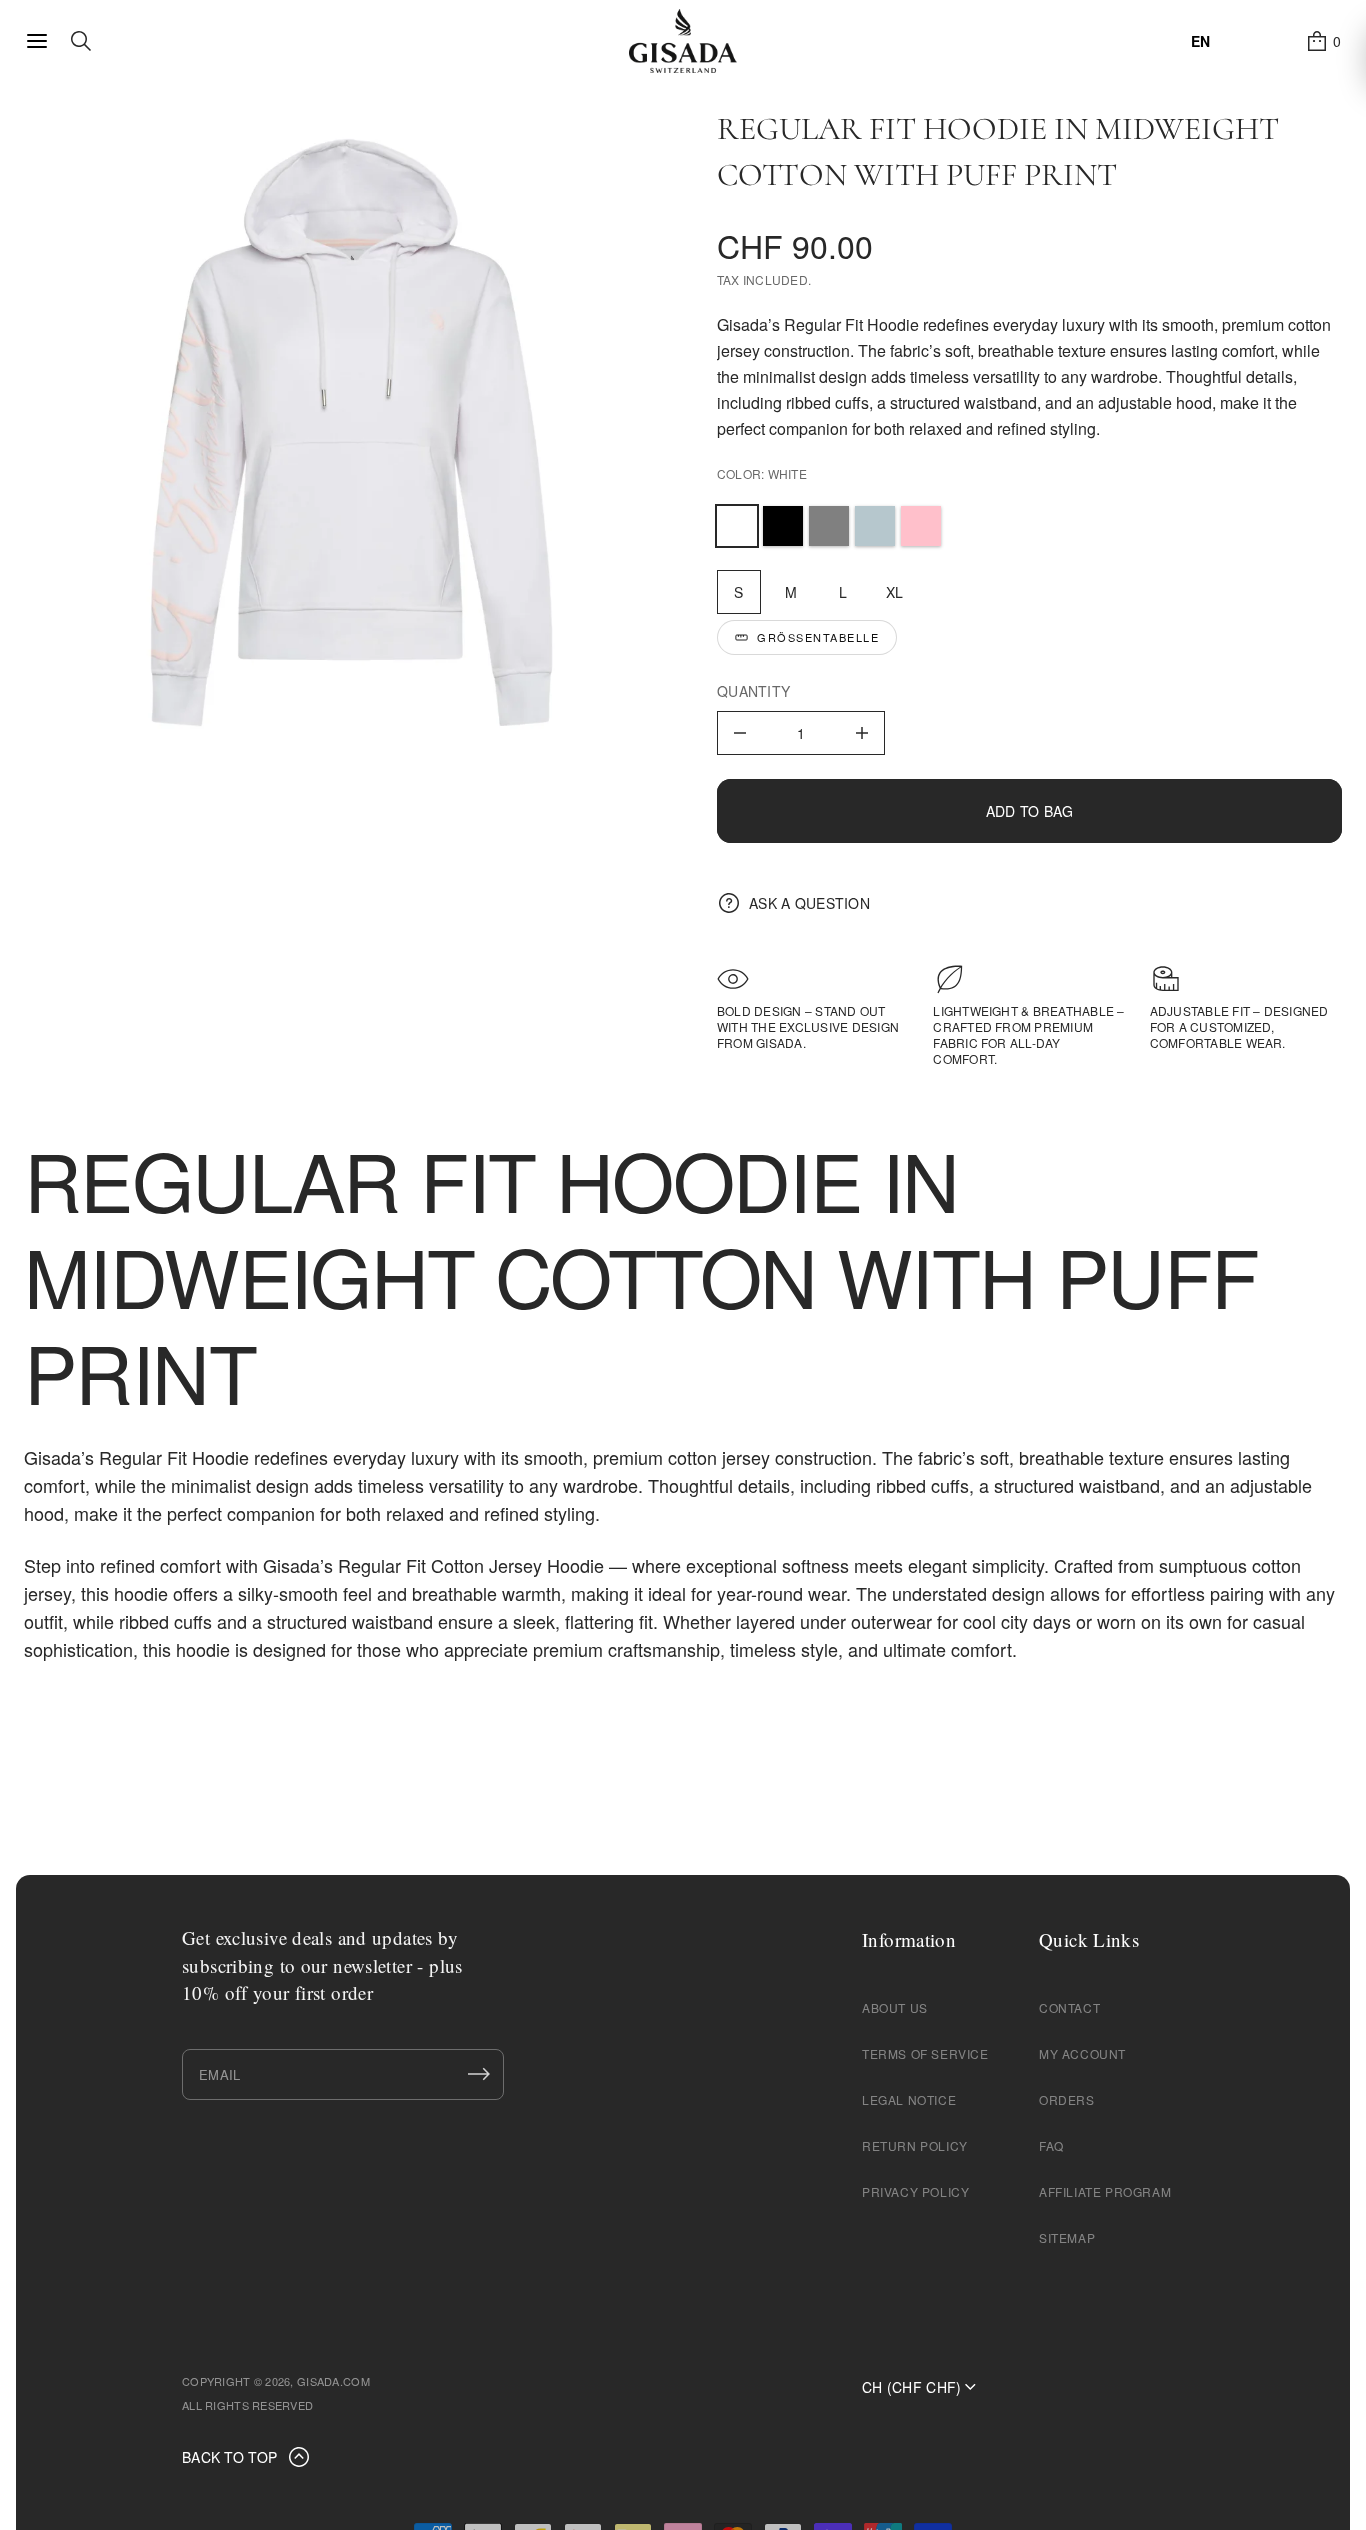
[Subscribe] (479, 2074)
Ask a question (809, 903)
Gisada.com (333, 2381)
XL (895, 592)
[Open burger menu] (37, 41)
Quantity (753, 691)
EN (1200, 41)
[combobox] (1200, 41)
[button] (1323, 41)
